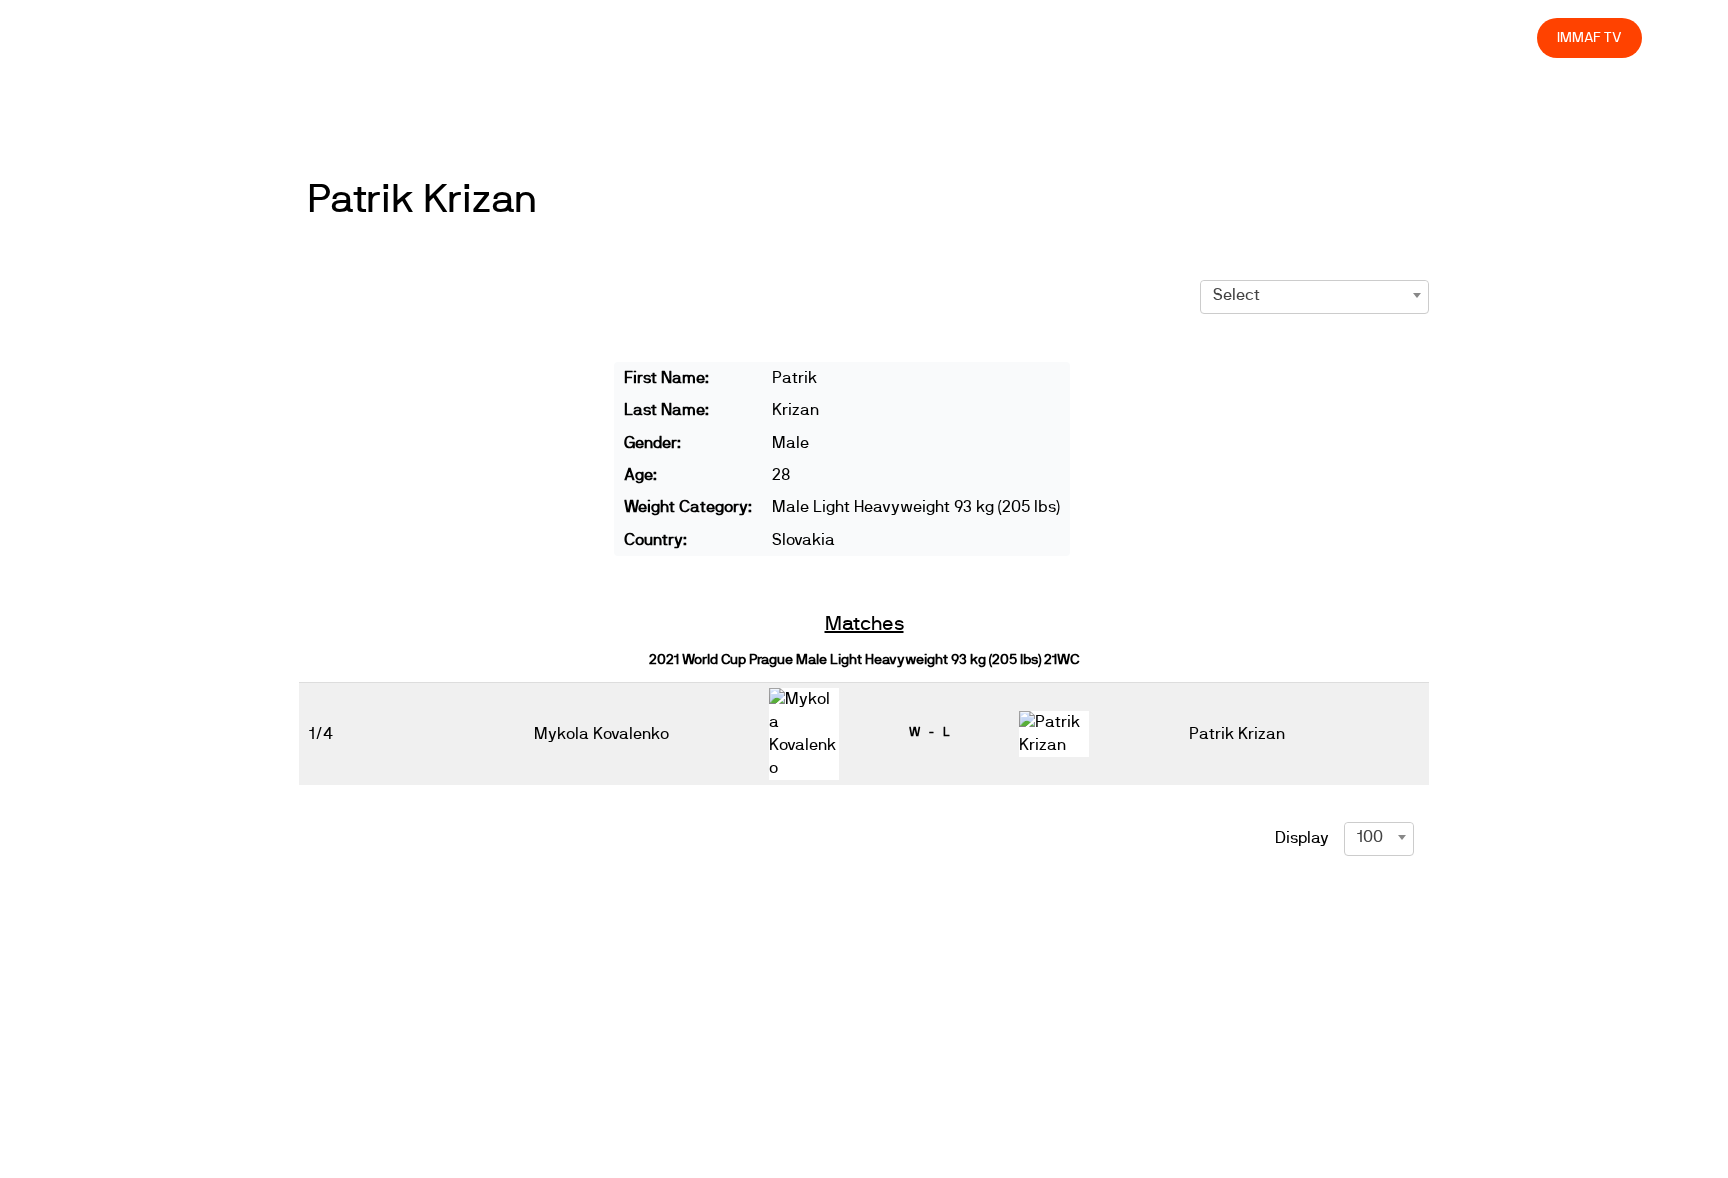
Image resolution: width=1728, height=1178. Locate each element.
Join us (1262, 37)
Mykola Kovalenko (601, 734)
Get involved (1168, 37)
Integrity (1428, 37)
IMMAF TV (1589, 37)
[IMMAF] (133, 37)
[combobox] (1314, 295)
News (935, 37)
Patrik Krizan (422, 200)
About (1077, 37)
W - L (929, 732)
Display (1302, 838)
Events (1006, 37)
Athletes (1343, 37)
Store (1503, 37)
